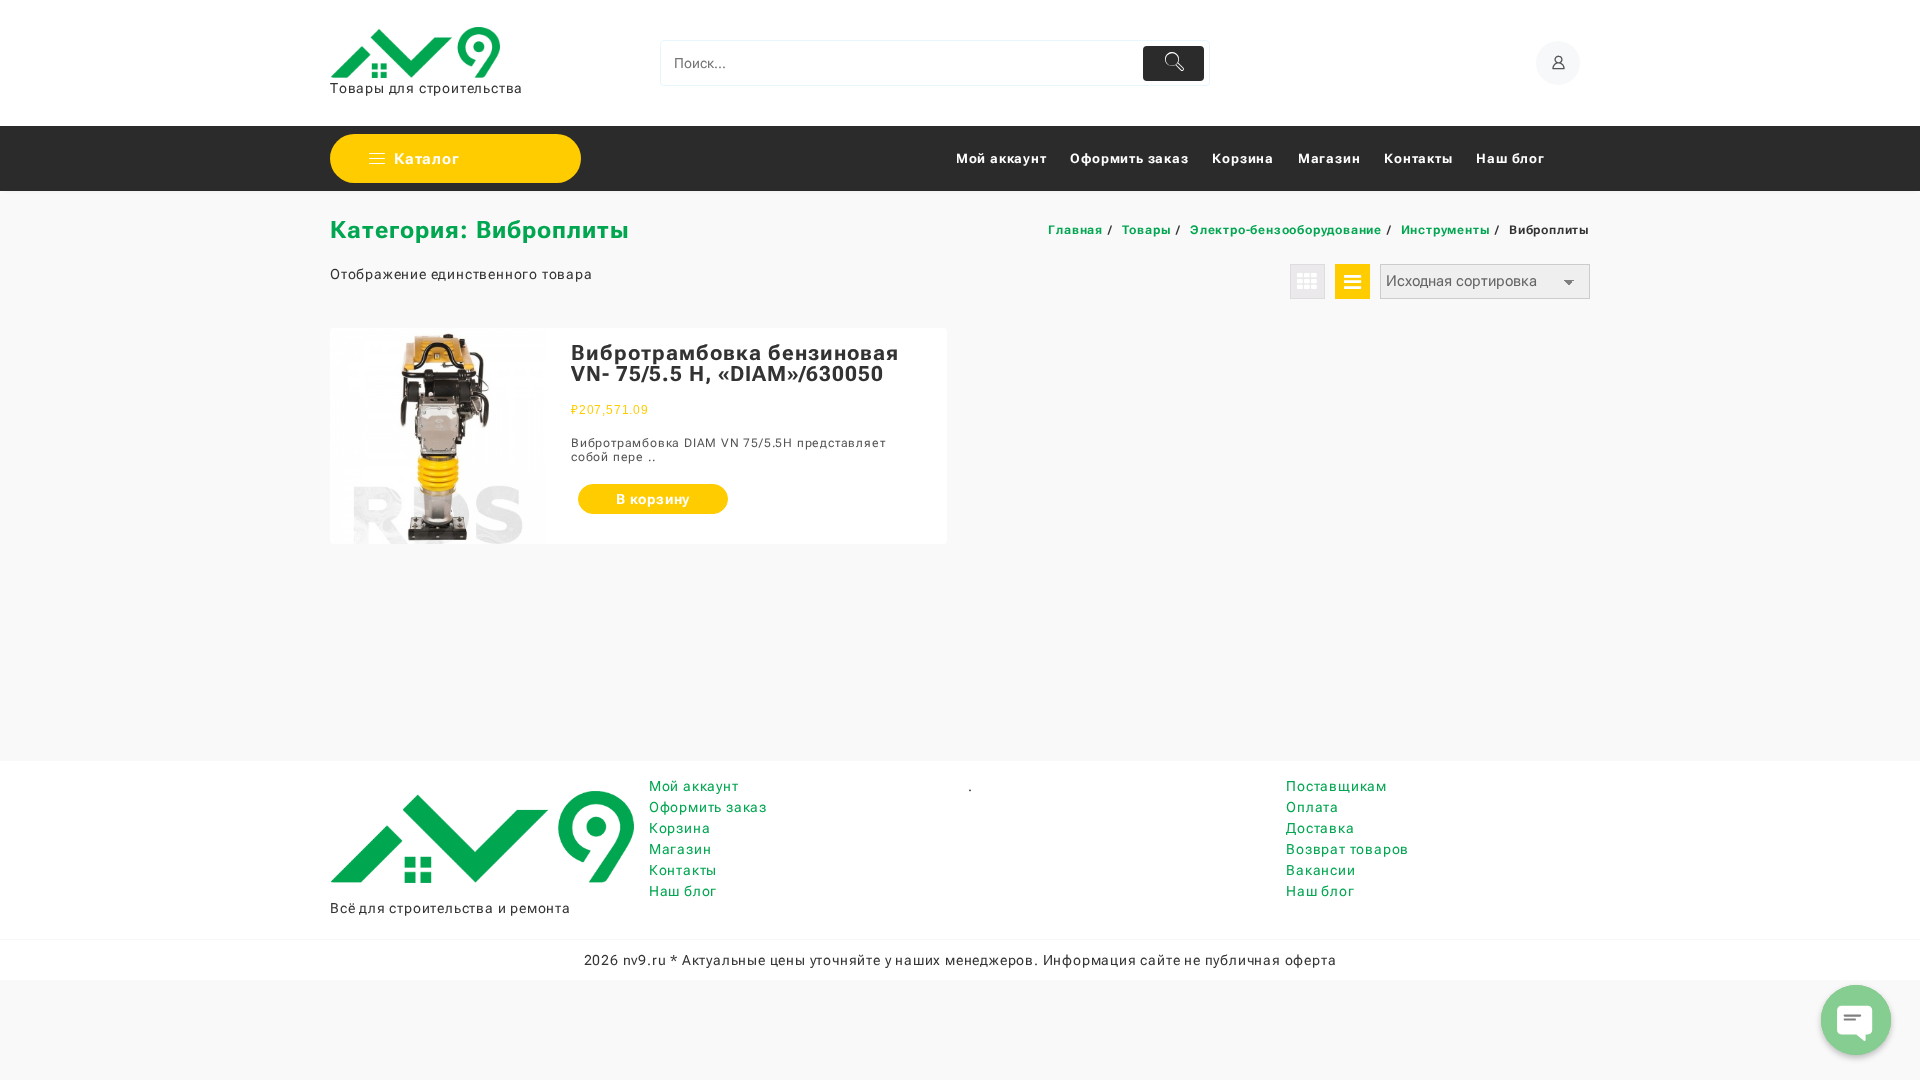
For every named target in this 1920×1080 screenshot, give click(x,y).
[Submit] (1173, 63)
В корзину (653, 499)
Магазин (680, 849)
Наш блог (683, 891)
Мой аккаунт (694, 786)
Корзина (680, 828)
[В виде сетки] (1307, 281)
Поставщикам (1336, 786)
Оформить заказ (708, 807)
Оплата (1312, 807)
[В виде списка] (1352, 281)
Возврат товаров (1347, 849)
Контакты (683, 870)
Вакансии (1320, 870)
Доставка (1320, 828)
